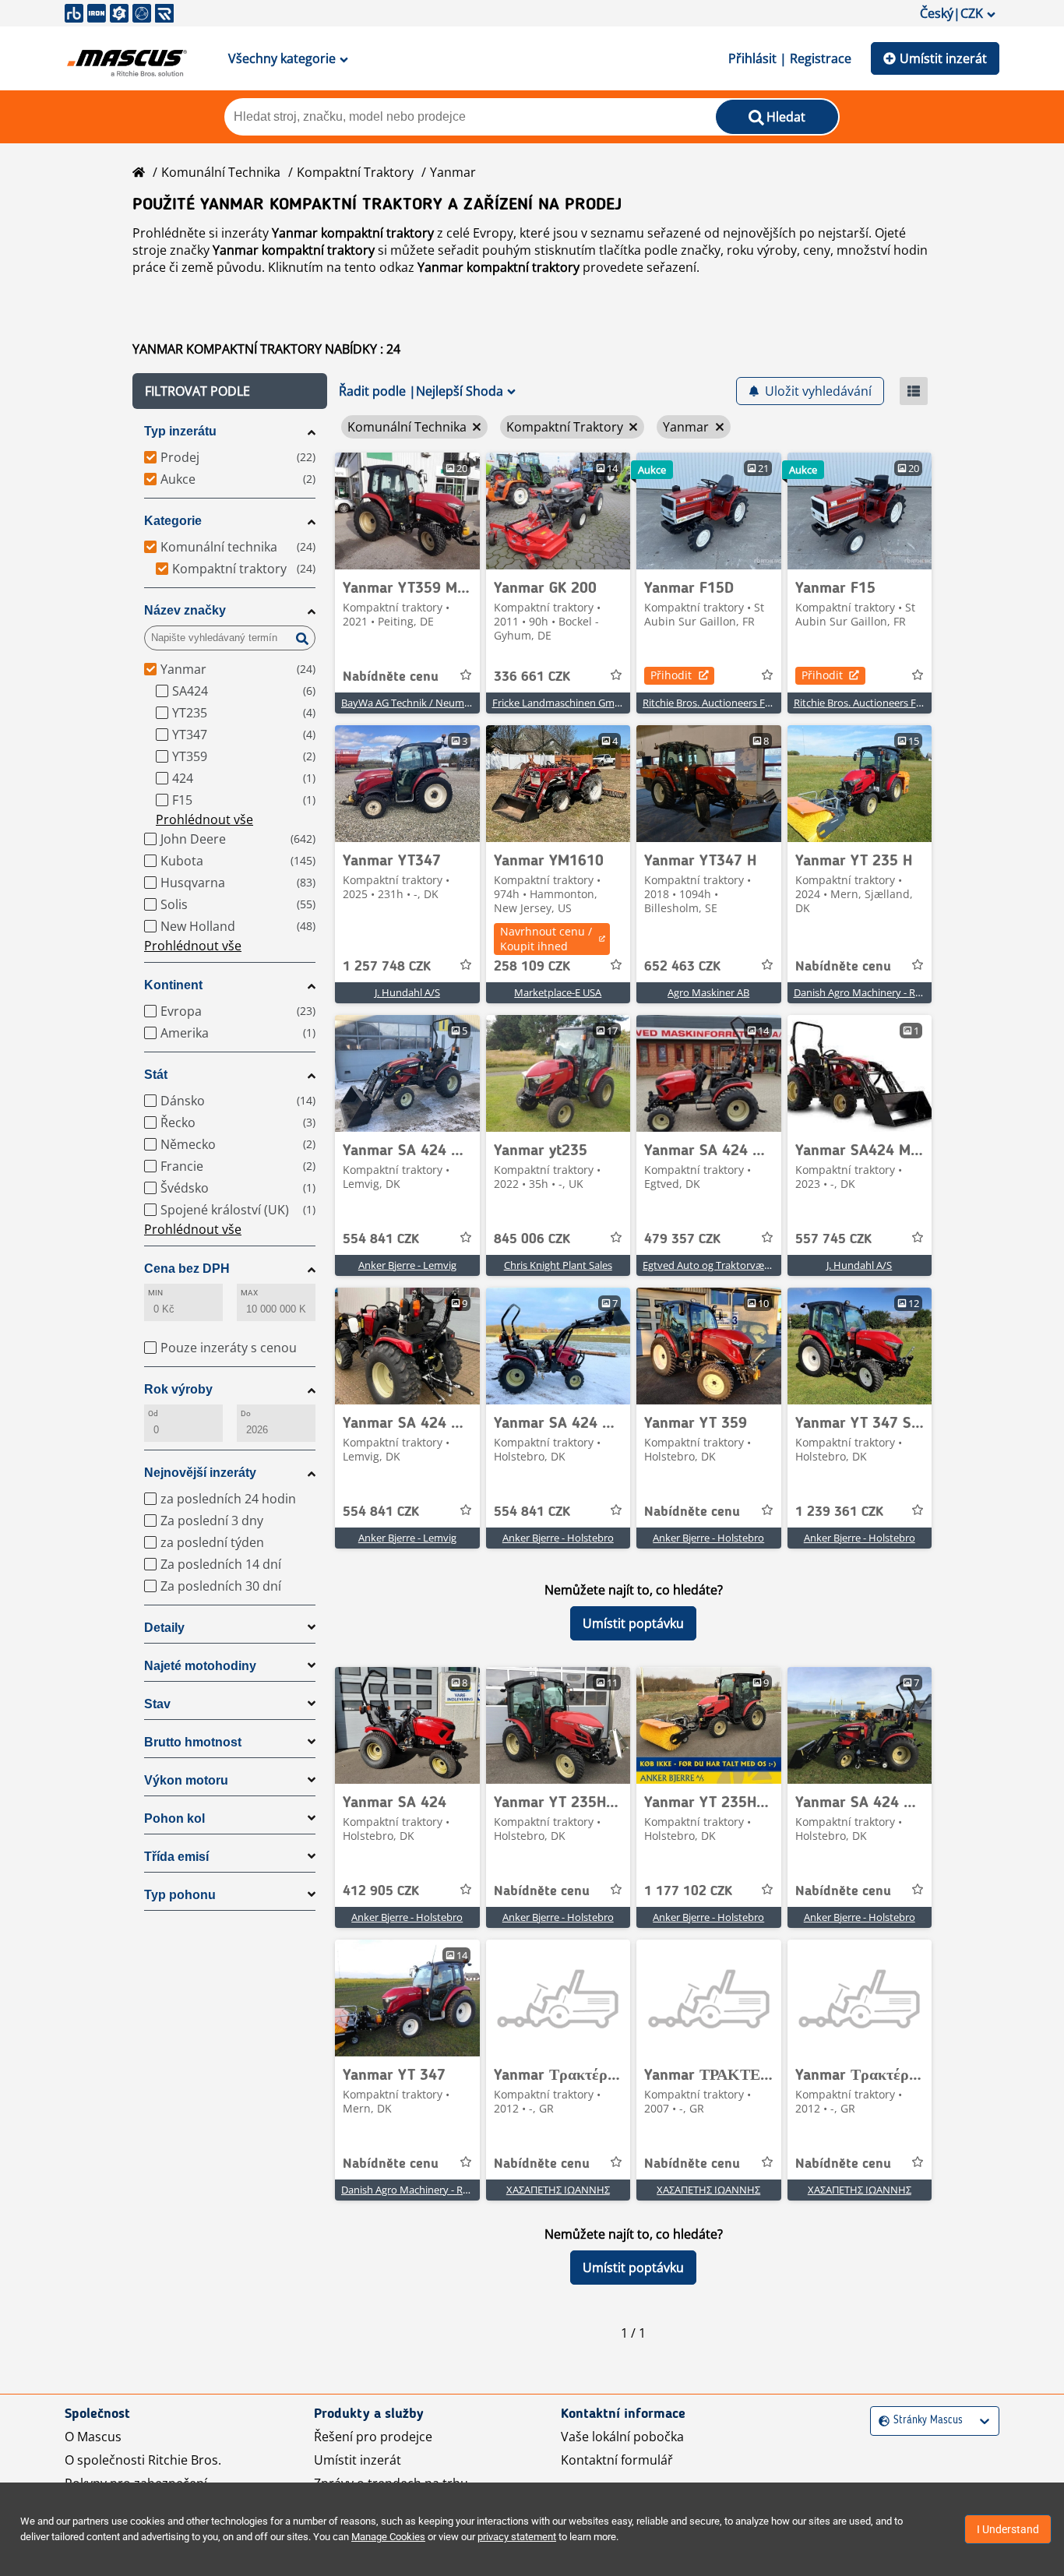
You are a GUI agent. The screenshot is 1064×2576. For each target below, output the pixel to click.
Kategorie (173, 521)
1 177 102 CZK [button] (688, 1891)
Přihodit (671, 675)
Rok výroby (178, 1389)
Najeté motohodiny (200, 1666)
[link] (407, 511)
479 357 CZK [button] (682, 1239)
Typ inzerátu (180, 431)
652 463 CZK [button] (682, 967)
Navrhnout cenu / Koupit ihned (546, 939)
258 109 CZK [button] (532, 967)
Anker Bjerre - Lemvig (407, 1265)
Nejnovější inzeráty (200, 1473)
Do (246, 1413)
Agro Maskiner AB (708, 992)
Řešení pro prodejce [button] (373, 2437)
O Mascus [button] (93, 2437)
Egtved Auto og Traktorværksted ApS (728, 1265)
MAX (249, 1293)
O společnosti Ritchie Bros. (143, 2460)
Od (153, 1413)
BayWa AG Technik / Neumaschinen (423, 703)
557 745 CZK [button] (833, 1239)
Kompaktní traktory (355, 172)
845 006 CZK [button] (532, 1239)
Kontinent (173, 985)
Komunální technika (221, 172)
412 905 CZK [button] (381, 1891)
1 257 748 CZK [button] (387, 967)
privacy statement (517, 2537)
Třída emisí (176, 1857)
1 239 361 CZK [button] (839, 1512)
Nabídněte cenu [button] (391, 677)
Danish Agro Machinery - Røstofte (871, 992)
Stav (157, 1704)
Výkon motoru (186, 1780)
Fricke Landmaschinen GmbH (560, 703)
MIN (155, 1293)
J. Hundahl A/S (407, 992)
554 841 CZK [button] (381, 1239)
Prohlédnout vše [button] (204, 819)
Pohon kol (174, 1818)
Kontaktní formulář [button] (617, 2460)
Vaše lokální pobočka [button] (622, 2437)
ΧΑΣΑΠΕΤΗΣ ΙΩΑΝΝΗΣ (558, 2190)
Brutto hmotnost (193, 1742)
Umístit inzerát (943, 58)
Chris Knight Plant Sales (558, 1265)
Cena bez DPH (187, 1269)
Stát (156, 1075)
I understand (1008, 2529)
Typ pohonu (180, 1895)
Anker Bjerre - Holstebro (558, 1538)
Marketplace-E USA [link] (558, 992)
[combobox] (881, 2421)
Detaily (164, 1628)
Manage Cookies (388, 2537)
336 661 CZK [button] (532, 677)
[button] (230, 391)
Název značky (185, 610)
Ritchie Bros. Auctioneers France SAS (726, 703)
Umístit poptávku (633, 1623)
